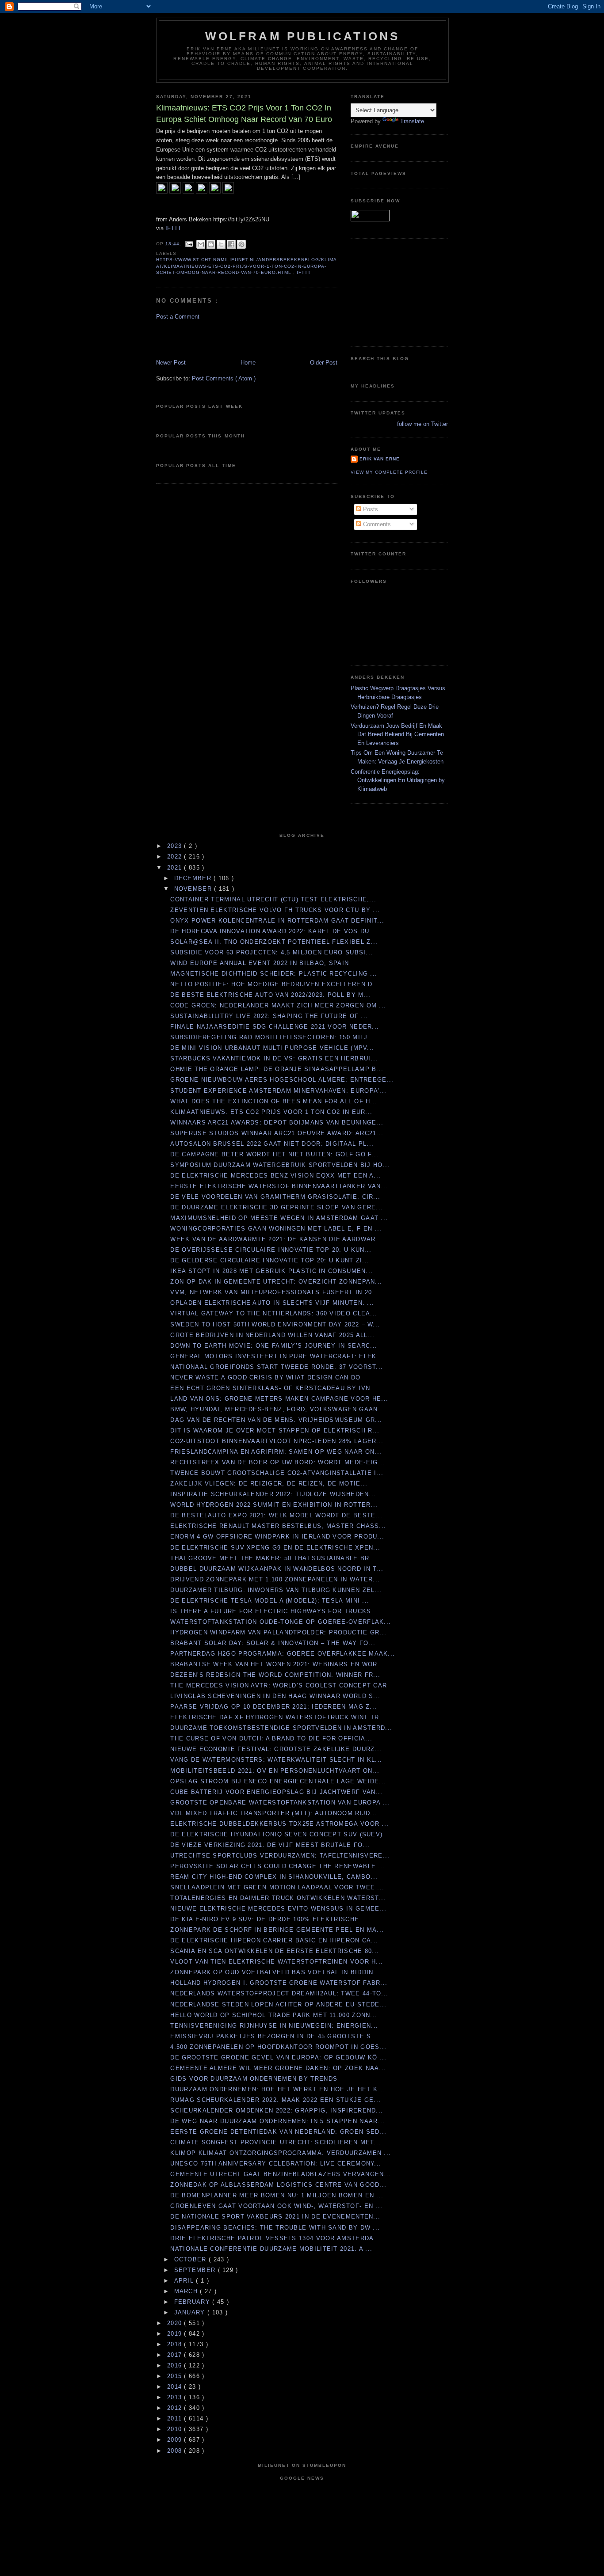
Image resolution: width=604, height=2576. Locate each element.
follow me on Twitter (422, 424)
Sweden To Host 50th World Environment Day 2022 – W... (275, 1324)
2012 (176, 2408)
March (187, 2291)
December (194, 878)
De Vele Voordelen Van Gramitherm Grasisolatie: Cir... (275, 1197)
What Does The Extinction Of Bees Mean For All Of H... (274, 1101)
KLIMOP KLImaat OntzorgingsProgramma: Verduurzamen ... (281, 2153)
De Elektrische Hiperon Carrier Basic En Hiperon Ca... (274, 1940)
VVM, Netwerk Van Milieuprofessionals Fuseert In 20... (275, 1292)
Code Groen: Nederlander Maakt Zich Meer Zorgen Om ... (278, 1005)
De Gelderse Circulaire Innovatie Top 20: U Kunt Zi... (270, 1260)
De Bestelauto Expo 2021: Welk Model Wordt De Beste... (276, 1515)
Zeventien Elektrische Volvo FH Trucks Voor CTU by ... (275, 910)
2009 (176, 2440)
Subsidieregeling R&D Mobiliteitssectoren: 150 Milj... (272, 1037)
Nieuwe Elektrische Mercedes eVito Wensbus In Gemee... (278, 1909)
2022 (176, 857)
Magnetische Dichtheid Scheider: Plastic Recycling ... (274, 974)
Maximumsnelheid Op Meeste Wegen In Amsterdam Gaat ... (279, 1218)
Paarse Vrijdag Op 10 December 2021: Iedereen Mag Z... (273, 1707)
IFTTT (173, 228)
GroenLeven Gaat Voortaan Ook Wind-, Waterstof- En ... (276, 2206)
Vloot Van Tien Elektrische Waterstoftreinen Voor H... (277, 1962)
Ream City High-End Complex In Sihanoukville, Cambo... (274, 1877)
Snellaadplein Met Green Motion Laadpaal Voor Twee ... (277, 1887)
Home (248, 363)
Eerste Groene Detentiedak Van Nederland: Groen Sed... (278, 2132)
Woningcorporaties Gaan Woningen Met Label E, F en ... (276, 1229)
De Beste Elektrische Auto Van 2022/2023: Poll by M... (270, 995)
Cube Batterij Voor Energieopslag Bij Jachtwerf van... (276, 1792)
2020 (176, 2323)
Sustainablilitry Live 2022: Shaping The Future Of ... (269, 1016)
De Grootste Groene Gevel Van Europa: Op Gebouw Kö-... (278, 2057)
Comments (376, 524)
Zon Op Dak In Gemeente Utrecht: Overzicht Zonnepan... (276, 1282)
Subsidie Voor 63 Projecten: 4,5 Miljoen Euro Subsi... (271, 952)
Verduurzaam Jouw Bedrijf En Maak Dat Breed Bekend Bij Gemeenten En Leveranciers (397, 734)
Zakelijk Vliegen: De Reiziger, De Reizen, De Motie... (269, 1484)
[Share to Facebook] (231, 244)
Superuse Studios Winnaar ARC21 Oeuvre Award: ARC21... (277, 1133)
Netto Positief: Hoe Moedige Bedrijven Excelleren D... (275, 984)
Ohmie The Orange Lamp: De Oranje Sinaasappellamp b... (277, 1069)
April (185, 2281)
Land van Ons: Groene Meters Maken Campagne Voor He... (279, 1399)
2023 (176, 846)
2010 (176, 2429)
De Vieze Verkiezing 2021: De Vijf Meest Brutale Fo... (270, 1845)
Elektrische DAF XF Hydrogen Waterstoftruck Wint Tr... (278, 1717)
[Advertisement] (208, 339)
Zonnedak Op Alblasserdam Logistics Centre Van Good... (278, 2185)
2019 (176, 2334)
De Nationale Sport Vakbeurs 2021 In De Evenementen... (275, 2217)
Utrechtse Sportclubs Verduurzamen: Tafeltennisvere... (280, 1856)
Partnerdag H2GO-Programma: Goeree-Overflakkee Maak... (283, 1654)
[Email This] (201, 244)
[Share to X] (221, 244)
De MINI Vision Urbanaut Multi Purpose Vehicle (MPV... (272, 1048)
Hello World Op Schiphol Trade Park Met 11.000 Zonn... (274, 2015)
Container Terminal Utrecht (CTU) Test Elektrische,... (273, 899)
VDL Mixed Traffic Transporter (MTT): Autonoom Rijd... (274, 1813)
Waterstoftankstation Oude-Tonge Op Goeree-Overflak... (281, 1622)
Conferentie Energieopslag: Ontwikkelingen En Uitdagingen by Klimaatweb (398, 780)
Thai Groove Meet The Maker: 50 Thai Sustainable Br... (273, 1558)
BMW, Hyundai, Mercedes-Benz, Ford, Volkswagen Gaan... (277, 1409)
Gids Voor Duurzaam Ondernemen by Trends (254, 2079)
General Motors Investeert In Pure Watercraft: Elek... (277, 1356)
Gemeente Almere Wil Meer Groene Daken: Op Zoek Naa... (278, 2068)
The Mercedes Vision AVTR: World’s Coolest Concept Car (279, 1685)
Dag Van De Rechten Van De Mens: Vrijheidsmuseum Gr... (276, 1420)
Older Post (324, 363)
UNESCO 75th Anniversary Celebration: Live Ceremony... (276, 2164)
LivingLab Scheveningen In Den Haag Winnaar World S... (275, 1696)
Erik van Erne (380, 459)
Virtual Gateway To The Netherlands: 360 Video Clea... (274, 1313)
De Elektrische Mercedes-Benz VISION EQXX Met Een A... (275, 1176)
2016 (176, 2365)
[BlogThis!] (211, 244)
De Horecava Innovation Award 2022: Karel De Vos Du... (273, 931)
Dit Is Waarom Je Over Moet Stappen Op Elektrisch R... (275, 1430)
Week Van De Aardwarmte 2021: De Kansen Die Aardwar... (276, 1239)
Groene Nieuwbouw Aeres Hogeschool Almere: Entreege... (282, 1080)
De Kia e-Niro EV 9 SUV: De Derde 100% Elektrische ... (269, 1919)
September (196, 2270)
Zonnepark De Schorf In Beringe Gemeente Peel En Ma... (277, 1930)
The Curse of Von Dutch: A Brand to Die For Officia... (271, 1738)
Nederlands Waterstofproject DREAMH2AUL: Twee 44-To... (279, 1993)
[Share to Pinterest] (241, 244)
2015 (176, 2376)
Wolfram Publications (303, 36)
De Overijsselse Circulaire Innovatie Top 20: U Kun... (271, 1250)
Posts (370, 509)
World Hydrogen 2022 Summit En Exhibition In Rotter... (274, 1505)
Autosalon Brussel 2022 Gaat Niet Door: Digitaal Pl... (272, 1144)
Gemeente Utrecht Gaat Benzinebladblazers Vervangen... (281, 2174)
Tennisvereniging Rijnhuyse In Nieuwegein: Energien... (274, 2026)
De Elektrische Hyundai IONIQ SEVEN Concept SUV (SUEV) (276, 1834)
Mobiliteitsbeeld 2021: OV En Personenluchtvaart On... (275, 1771)
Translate (412, 121)
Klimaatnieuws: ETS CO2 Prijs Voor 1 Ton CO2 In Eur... (271, 1112)
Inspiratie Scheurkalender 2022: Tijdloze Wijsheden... (273, 1494)
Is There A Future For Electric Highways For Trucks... (274, 1611)
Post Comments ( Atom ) (224, 378)
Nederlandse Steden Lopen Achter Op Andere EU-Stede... (278, 2004)
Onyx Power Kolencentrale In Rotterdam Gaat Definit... (277, 921)
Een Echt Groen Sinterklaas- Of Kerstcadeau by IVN (270, 1388)
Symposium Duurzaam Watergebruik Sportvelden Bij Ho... (280, 1165)
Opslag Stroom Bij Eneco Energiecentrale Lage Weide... (278, 1781)
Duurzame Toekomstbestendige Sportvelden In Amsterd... (281, 1728)
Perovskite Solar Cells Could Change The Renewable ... (278, 1866)
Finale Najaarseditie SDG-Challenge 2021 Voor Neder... (275, 1027)
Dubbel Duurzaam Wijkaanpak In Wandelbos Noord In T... (277, 1569)
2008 (176, 2451)
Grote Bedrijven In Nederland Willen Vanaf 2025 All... (272, 1335)
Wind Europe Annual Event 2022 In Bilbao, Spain (260, 963)
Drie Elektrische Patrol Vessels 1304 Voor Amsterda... (275, 2238)
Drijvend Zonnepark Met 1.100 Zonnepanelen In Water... (275, 1579)
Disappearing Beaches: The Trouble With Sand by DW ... (275, 2228)
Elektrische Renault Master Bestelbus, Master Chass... (278, 1526)
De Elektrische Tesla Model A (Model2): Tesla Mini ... (270, 1601)
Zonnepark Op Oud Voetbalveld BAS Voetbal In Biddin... (275, 1972)
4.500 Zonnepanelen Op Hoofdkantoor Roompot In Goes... (278, 2047)
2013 (176, 2397)
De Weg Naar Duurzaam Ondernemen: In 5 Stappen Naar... (277, 2121)
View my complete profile (389, 472)
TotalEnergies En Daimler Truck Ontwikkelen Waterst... (278, 1898)
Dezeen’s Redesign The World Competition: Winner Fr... (275, 1675)
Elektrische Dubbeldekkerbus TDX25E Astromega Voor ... (279, 1824)
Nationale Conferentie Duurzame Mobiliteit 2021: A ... (271, 2249)
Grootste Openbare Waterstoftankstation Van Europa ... (280, 1803)
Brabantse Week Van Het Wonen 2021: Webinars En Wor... (277, 1664)
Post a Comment (178, 317)
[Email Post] (189, 244)
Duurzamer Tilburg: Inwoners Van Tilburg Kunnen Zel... (276, 1590)
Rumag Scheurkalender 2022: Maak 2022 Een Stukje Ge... (275, 2100)
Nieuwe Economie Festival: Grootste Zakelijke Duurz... (276, 1749)
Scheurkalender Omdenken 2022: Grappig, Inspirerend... (277, 2111)
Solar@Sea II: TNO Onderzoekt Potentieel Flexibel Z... (274, 942)
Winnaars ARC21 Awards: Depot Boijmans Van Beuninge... (277, 1123)
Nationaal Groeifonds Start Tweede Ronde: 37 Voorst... (277, 1367)
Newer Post (171, 363)
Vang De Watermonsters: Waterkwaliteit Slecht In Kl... (276, 1760)
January (191, 2312)
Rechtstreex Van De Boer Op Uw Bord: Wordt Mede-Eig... (277, 1462)
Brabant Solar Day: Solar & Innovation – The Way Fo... (273, 1643)
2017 (176, 2355)
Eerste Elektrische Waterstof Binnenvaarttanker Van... (279, 1186)
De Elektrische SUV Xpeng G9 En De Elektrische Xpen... (275, 1548)
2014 (176, 2387)
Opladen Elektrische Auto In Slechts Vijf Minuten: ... (272, 1303)
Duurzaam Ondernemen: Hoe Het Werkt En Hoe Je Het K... (277, 2089)
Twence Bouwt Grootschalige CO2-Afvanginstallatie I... (277, 1473)
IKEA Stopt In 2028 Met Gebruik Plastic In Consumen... (271, 1271)
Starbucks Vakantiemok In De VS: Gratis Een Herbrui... (274, 1058)
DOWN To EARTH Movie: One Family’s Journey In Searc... (274, 1346)
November (194, 889)
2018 (176, 2344)
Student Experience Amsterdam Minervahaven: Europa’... (278, 1091)
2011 (176, 2418)
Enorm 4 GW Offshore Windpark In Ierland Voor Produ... (277, 1537)
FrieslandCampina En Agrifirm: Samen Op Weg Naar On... (276, 1452)
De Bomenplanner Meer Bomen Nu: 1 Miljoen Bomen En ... (277, 2195)
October (191, 2259)
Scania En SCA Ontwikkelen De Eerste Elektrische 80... (275, 1951)
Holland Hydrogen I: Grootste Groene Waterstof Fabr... (279, 1983)
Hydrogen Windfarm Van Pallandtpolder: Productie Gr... (278, 1632)
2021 (176, 868)
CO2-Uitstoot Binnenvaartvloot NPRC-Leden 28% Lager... (277, 1441)
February (193, 2302)
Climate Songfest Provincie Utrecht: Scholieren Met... (275, 2142)
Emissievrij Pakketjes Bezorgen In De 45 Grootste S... (274, 2036)
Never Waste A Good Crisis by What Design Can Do (265, 1377)
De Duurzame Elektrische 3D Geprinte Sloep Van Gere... (277, 1207)
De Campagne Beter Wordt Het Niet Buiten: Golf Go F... (274, 1154)
